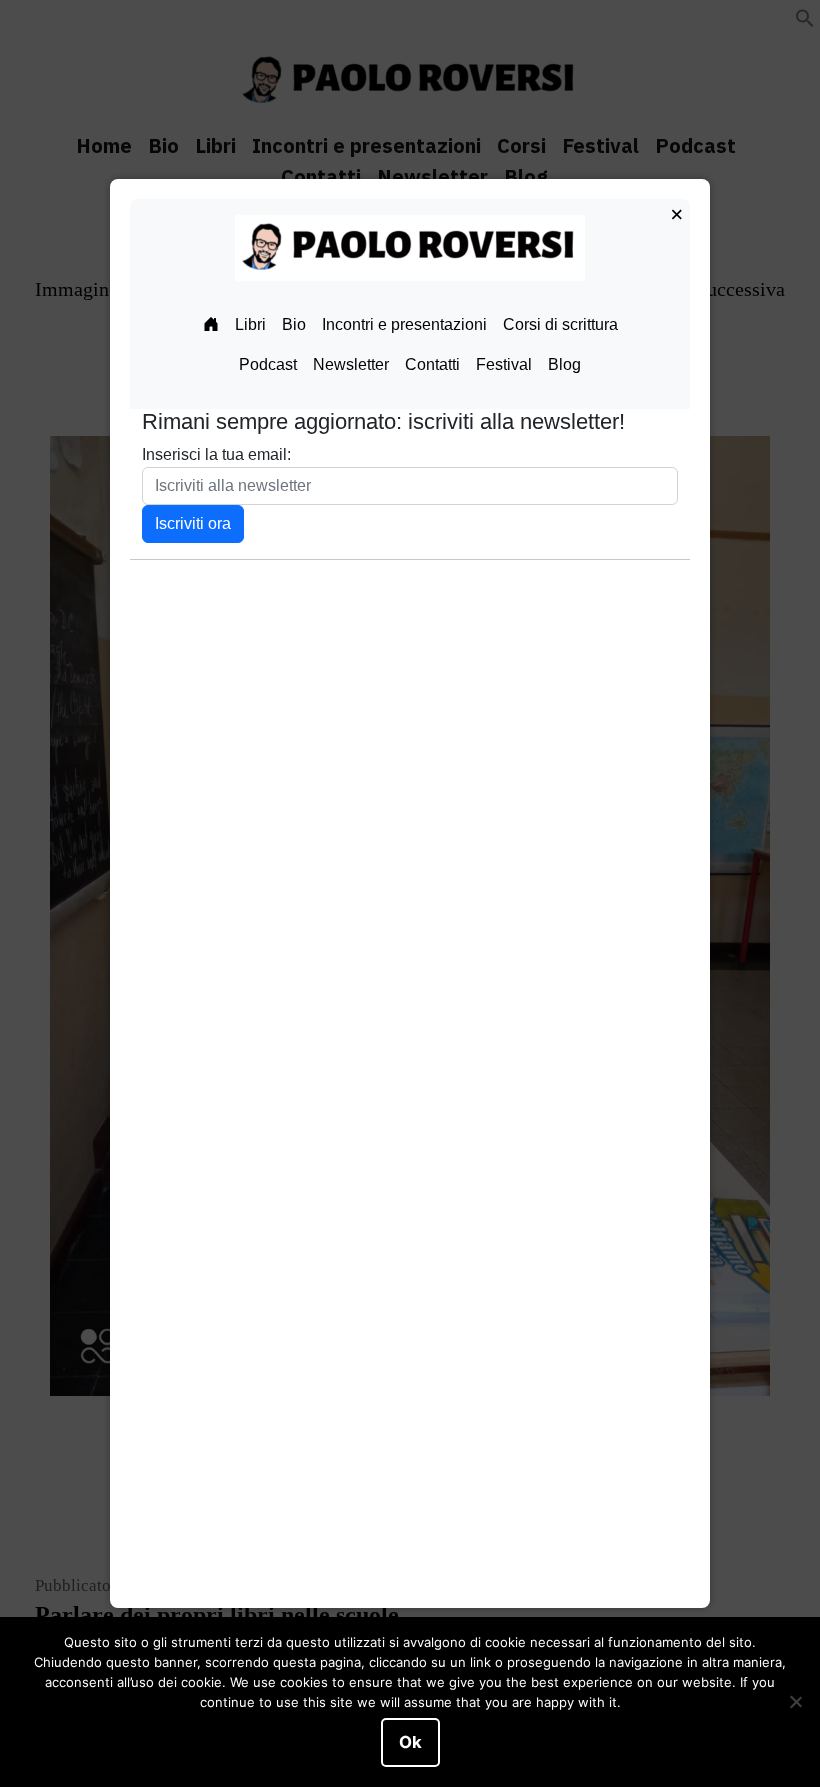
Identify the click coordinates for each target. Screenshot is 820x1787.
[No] (795, 1702)
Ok (410, 1742)
